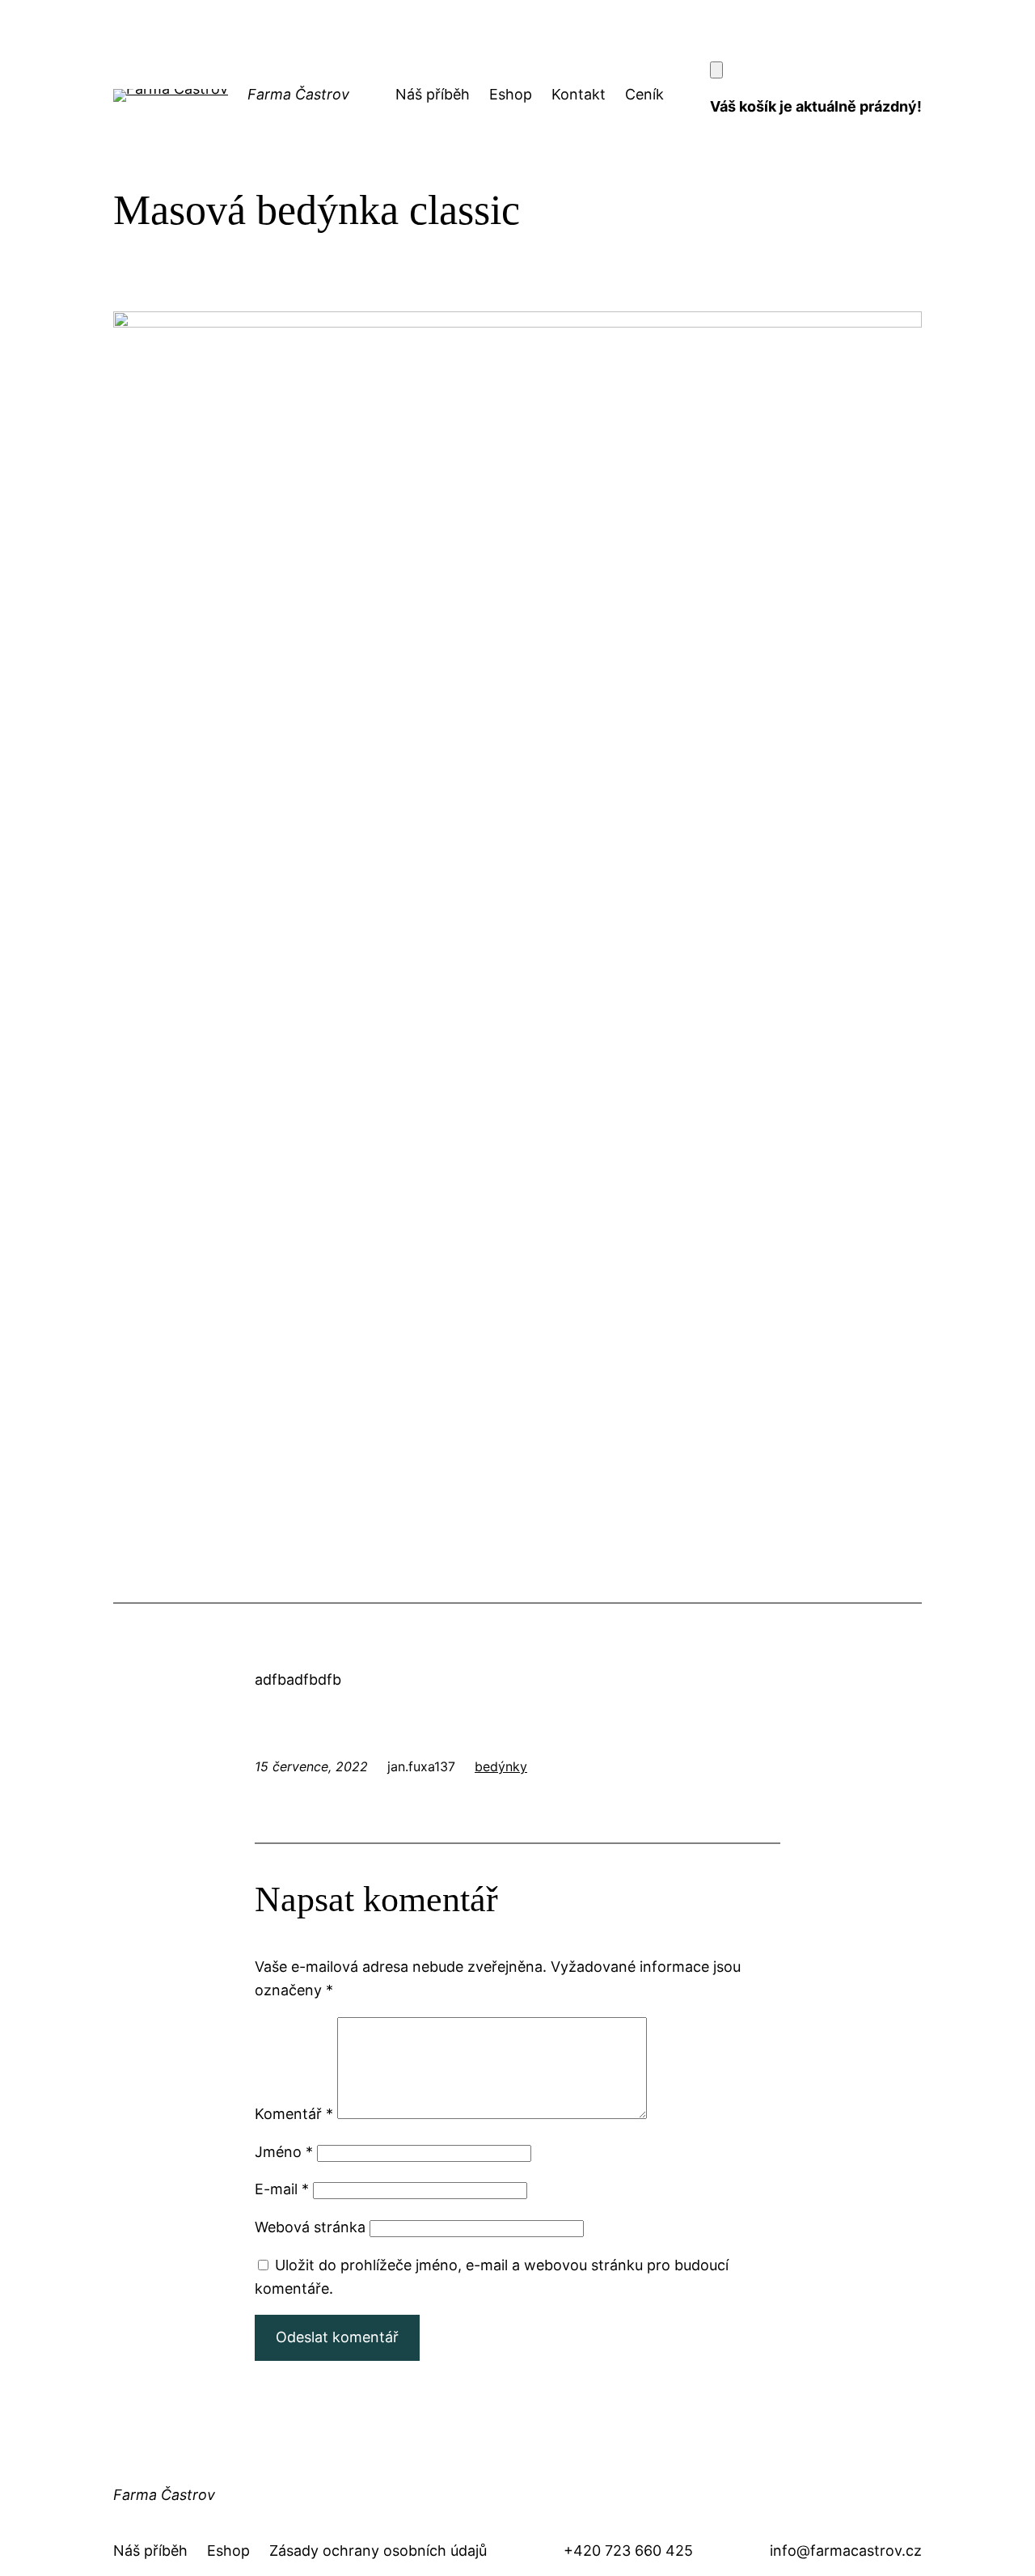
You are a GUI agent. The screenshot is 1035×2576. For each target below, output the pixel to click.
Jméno (284, 2152)
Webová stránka (310, 2227)
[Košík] (716, 70)
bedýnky (501, 1766)
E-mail (282, 2189)
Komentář (294, 2114)
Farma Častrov (298, 94)
